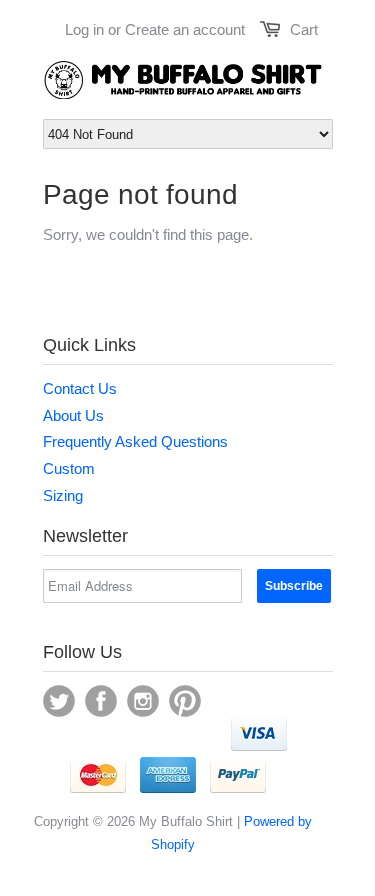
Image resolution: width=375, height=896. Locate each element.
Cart (304, 29)
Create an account (185, 29)
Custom (69, 468)
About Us (73, 415)
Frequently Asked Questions (135, 441)
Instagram (143, 701)
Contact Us (80, 388)
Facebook (101, 701)
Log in (84, 29)
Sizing (63, 495)
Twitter (59, 701)
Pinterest (185, 701)
